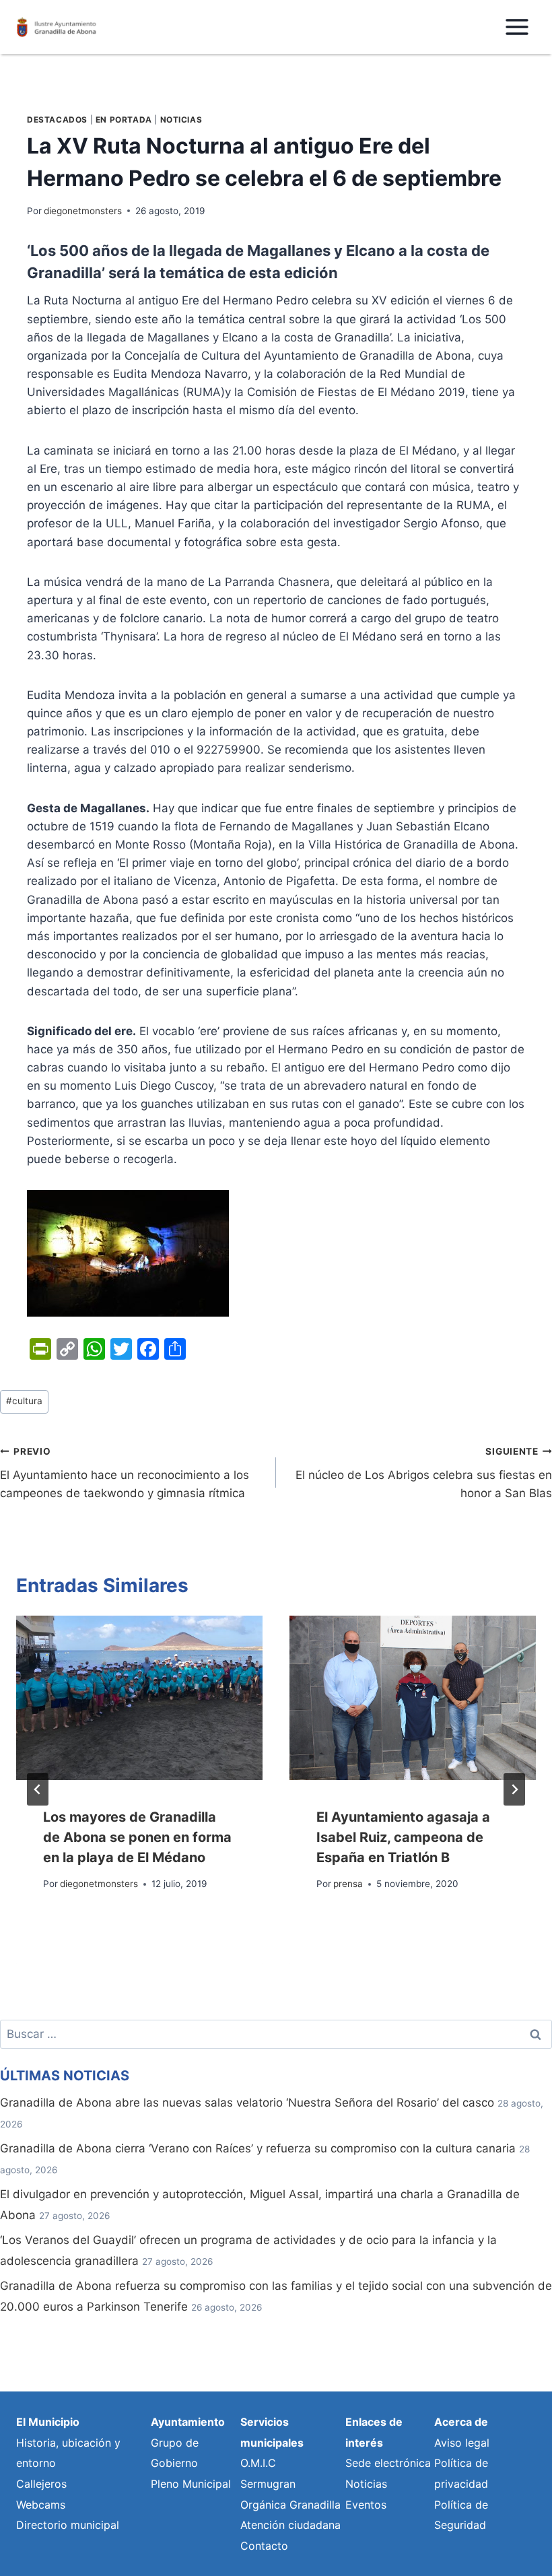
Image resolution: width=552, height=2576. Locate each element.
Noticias (181, 120)
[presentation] (139, 1698)
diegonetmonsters (83, 211)
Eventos (366, 2505)
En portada (124, 120)
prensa (348, 1884)
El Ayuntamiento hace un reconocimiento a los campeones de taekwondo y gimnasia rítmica (125, 1473)
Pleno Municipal (191, 2484)
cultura (24, 1401)
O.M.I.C (258, 2463)
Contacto (264, 2546)
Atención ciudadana (290, 2525)
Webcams (41, 2505)
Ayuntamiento (188, 2422)
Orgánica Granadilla (290, 2505)
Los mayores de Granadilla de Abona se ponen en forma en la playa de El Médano (137, 1837)
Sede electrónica (388, 2463)
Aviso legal (462, 2443)
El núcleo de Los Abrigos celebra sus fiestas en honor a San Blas (424, 1473)
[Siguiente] (514, 1789)
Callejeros (41, 2484)
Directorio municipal (68, 2525)
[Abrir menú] (517, 27)
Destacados (57, 120)
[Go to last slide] (38, 1789)
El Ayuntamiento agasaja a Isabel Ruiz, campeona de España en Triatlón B (403, 1837)
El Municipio (48, 2422)
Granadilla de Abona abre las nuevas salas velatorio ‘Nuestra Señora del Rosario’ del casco (247, 2103)
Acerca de (461, 2422)
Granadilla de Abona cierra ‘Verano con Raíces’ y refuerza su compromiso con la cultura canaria (258, 2148)
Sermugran (268, 2484)
